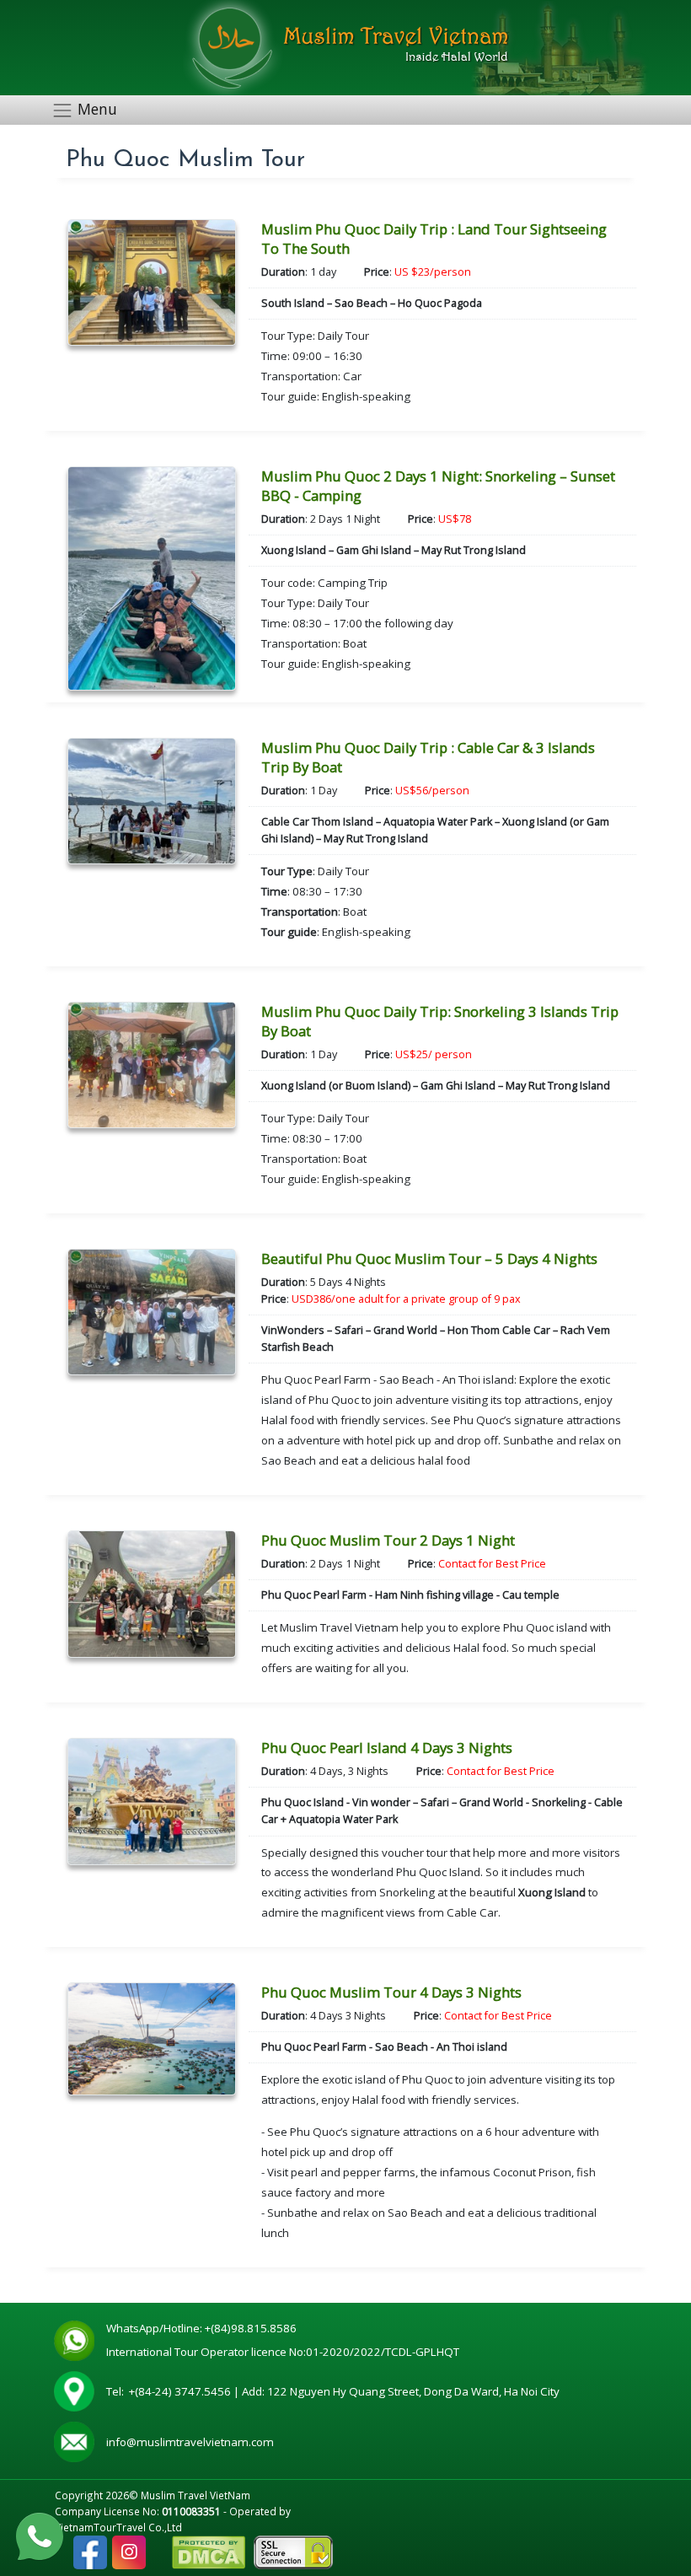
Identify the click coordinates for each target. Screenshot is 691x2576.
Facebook (90, 2544)
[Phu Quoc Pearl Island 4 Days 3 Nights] (152, 1800)
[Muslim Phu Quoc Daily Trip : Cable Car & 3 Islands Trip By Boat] (152, 800)
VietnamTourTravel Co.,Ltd (118, 2527)
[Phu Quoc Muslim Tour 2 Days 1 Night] (152, 1592)
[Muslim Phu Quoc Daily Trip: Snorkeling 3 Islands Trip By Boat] (152, 1064)
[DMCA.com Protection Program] (209, 2551)
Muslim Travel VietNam (196, 2495)
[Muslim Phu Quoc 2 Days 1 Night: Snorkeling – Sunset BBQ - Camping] (152, 577)
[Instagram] (129, 2552)
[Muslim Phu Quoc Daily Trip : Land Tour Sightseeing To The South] (152, 281)
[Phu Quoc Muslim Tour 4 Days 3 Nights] (152, 2038)
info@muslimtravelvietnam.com (190, 2442)
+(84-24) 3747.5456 (181, 2391)
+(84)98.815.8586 (253, 2328)
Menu (97, 109)
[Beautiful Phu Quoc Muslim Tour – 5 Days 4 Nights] (152, 1311)
